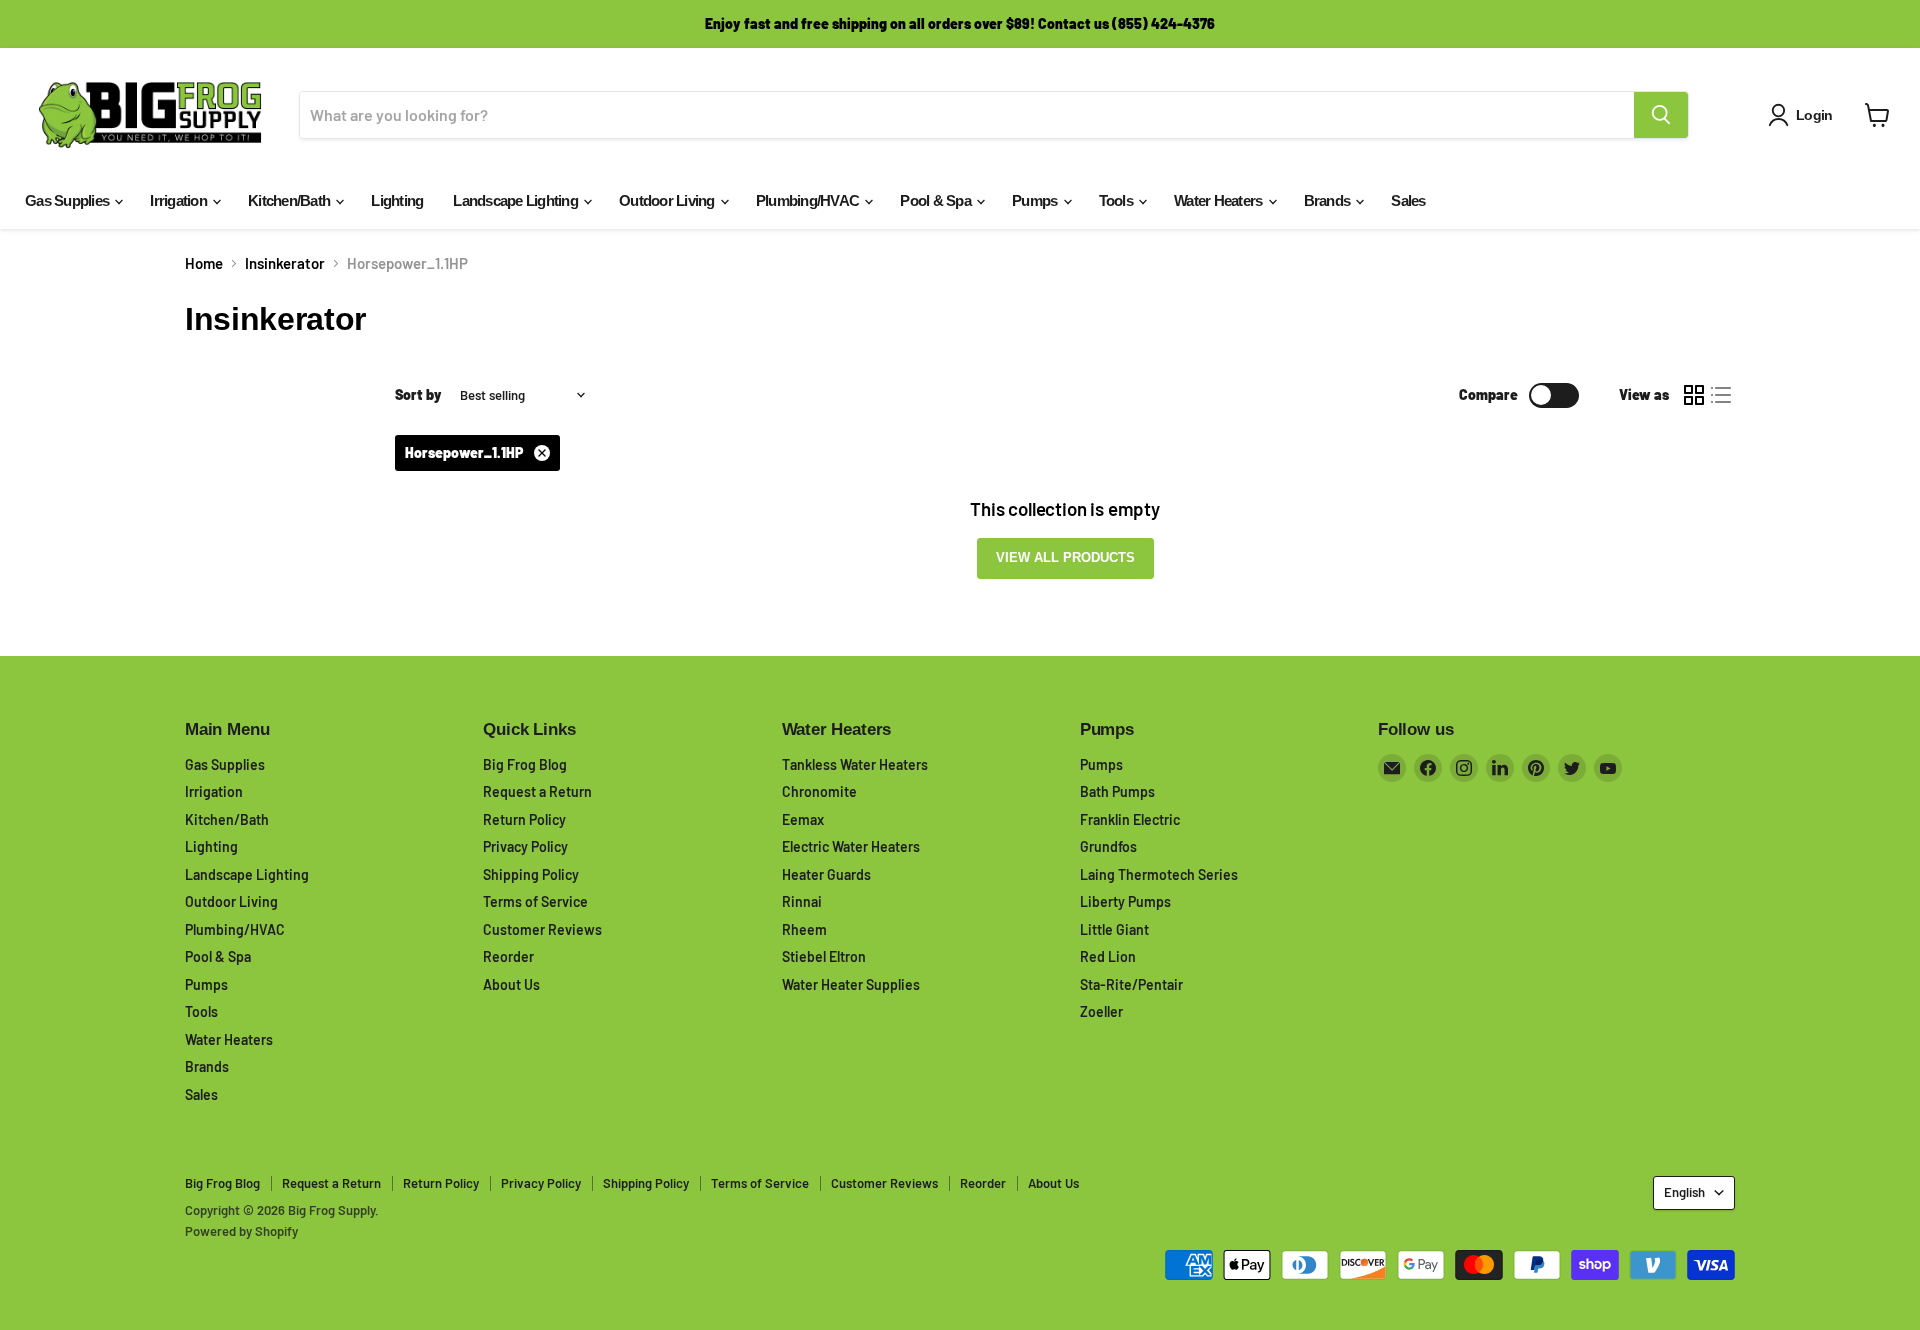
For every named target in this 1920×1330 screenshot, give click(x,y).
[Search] (1661, 115)
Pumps (1036, 200)
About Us (511, 984)
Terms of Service (535, 901)
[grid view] (1694, 395)
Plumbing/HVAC (809, 200)
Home (204, 263)
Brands (1329, 200)
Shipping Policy (531, 874)
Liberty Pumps (1125, 901)
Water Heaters (1220, 200)
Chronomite (819, 791)
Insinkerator (285, 263)
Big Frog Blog (525, 764)
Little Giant (1114, 929)
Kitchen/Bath (290, 200)
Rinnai (802, 901)
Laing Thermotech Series (1159, 874)
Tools (1118, 200)
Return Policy (524, 819)
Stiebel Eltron (824, 956)
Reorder (508, 956)
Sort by (418, 395)
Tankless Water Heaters (855, 764)
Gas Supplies (68, 200)
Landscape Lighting (517, 200)
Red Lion (1108, 956)
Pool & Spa (937, 200)
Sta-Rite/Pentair (1131, 984)
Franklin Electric (1130, 819)
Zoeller (1101, 1011)
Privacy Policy (525, 846)
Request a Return (537, 791)
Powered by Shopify (241, 1231)
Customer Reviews (542, 929)
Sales (1408, 200)
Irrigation (180, 200)
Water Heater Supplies (851, 984)
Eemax (803, 819)
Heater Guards (826, 874)
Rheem (804, 929)
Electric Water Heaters (851, 846)
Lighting (397, 200)
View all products (1065, 557)
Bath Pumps (1117, 791)
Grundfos (1108, 846)
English (1684, 1192)
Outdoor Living (668, 200)
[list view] (1722, 395)
